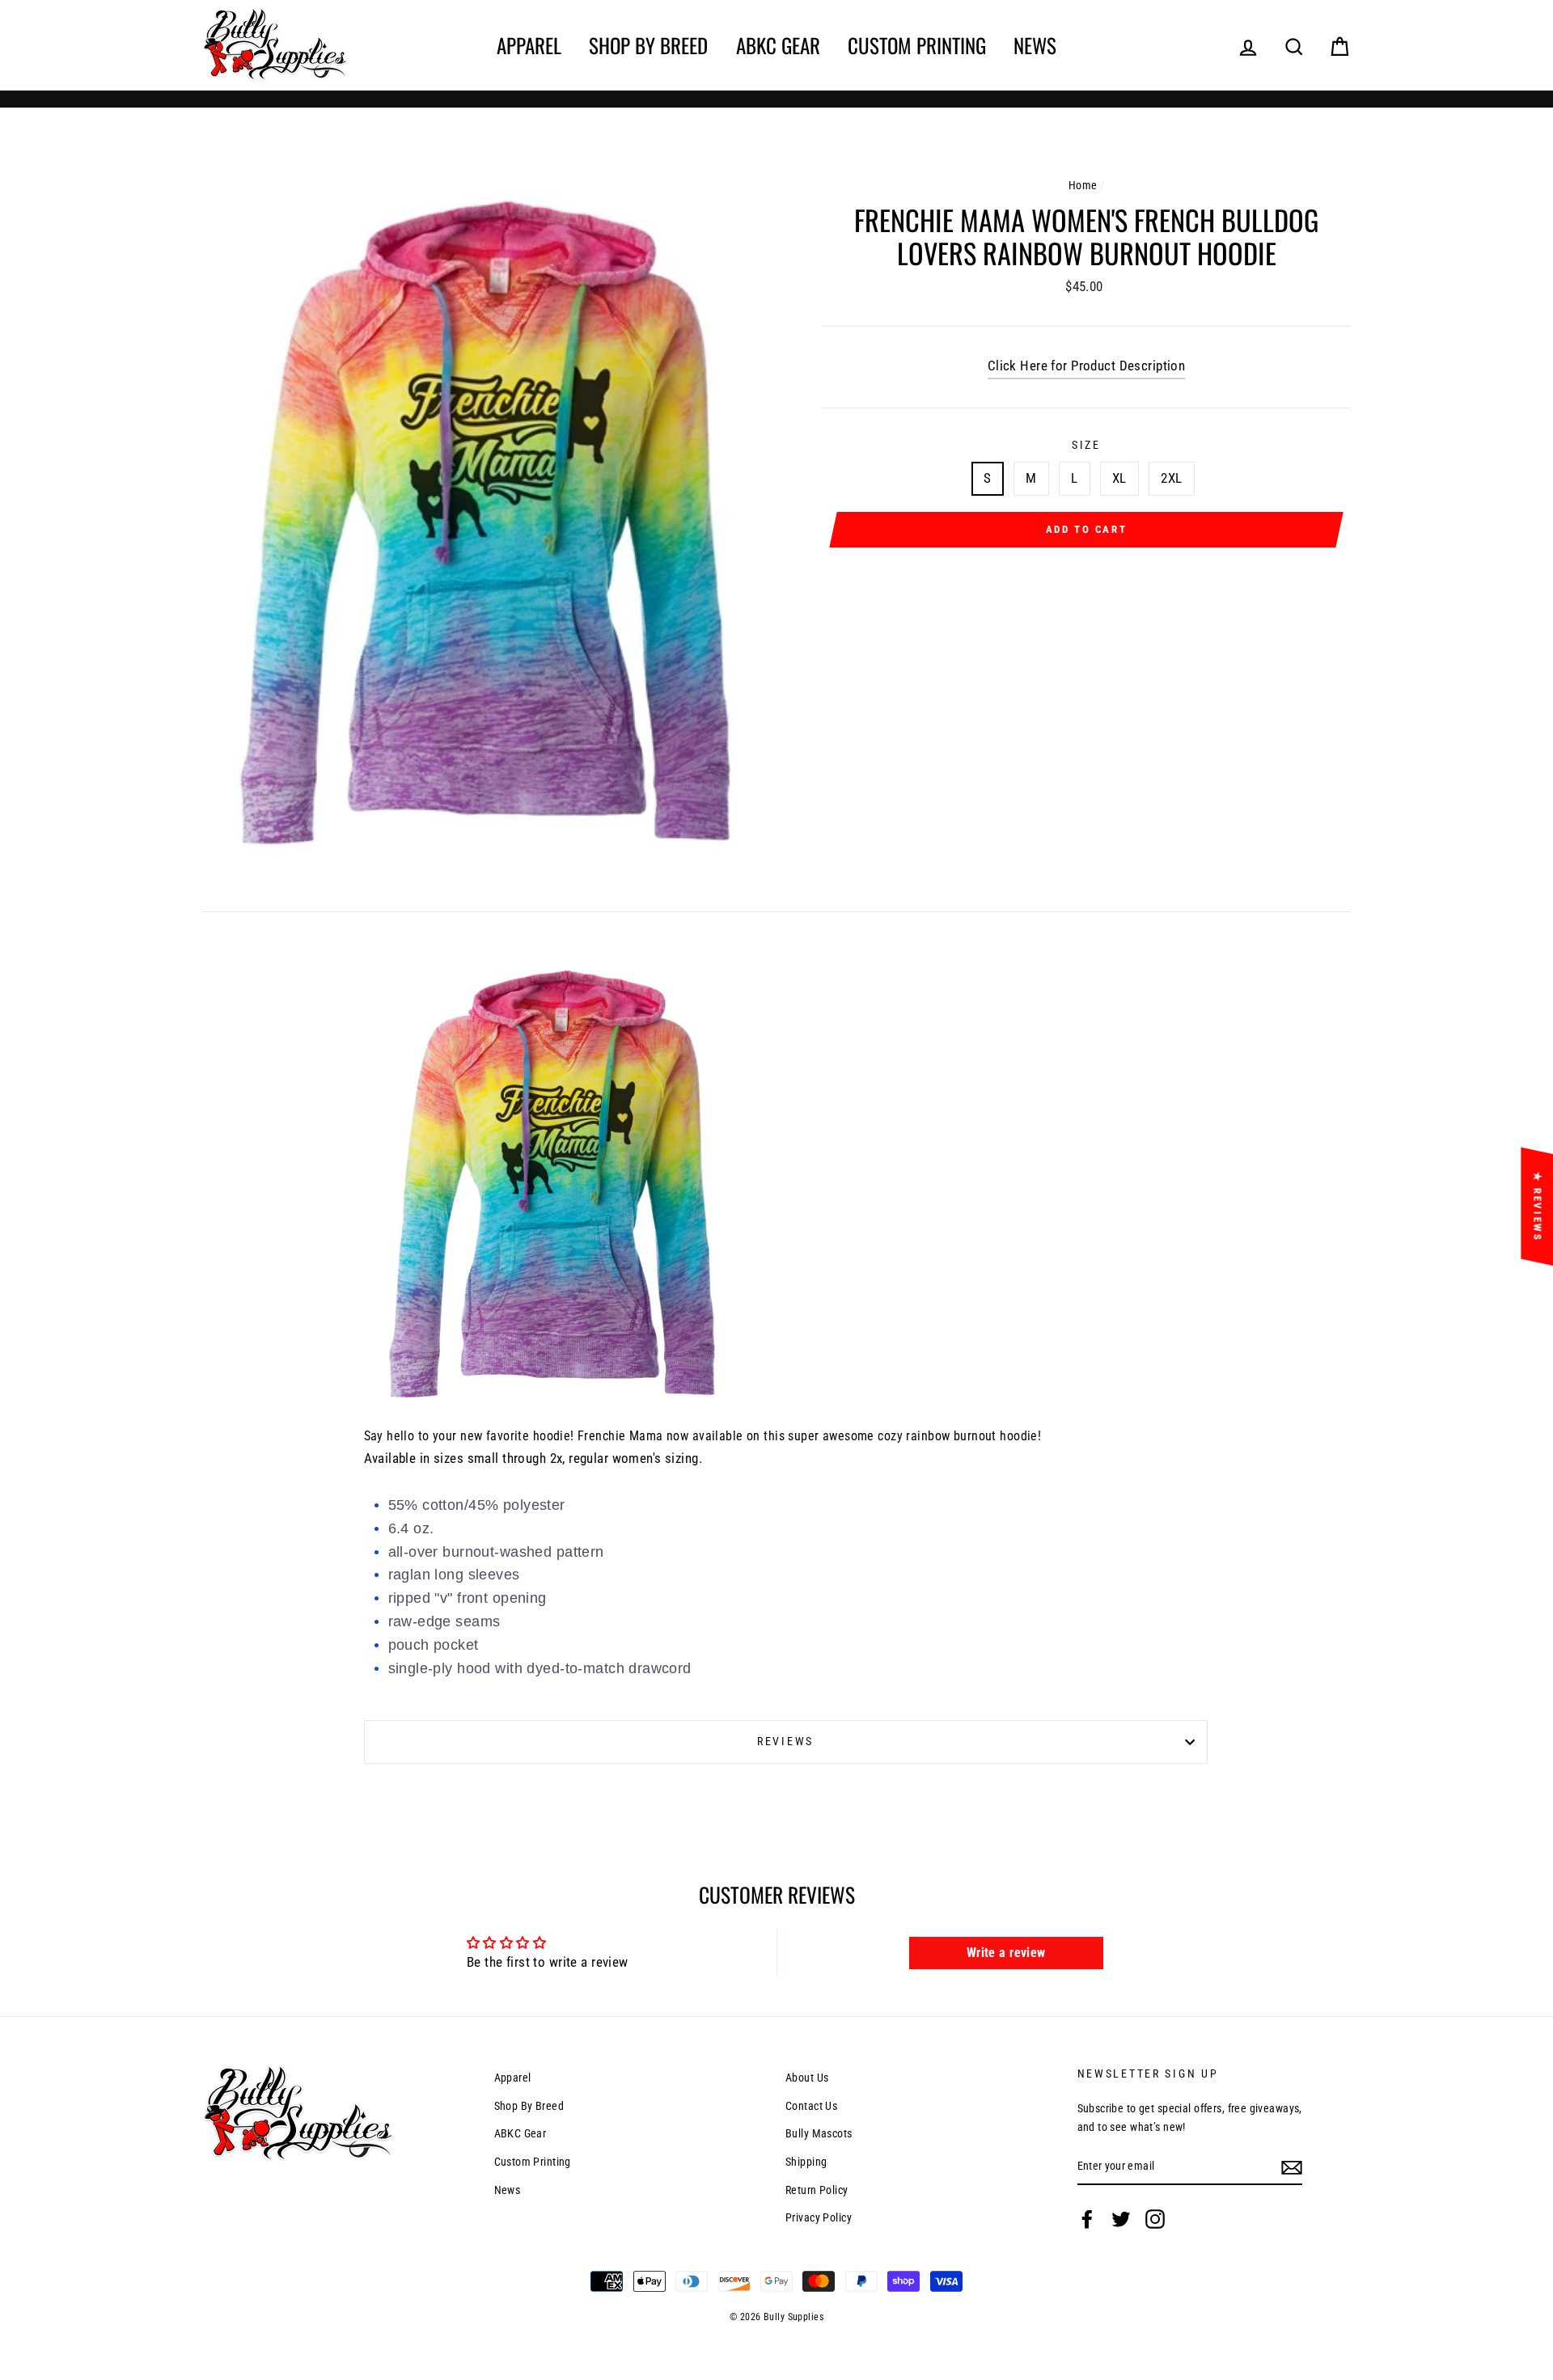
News (1035, 45)
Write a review (1006, 1953)
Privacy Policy (819, 2218)
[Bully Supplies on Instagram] (1155, 2219)
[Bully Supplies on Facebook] (1087, 2219)
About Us (807, 2078)
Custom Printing (917, 45)
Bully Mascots (819, 2134)
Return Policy (817, 2190)
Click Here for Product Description (1086, 366)
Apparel (529, 45)
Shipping (806, 2162)
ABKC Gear (778, 45)
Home (1083, 186)
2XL (1171, 478)
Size (1086, 445)
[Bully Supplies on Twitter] (1121, 2219)
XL (1119, 478)
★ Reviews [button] (1537, 1206)
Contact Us (811, 2106)
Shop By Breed (648, 45)
